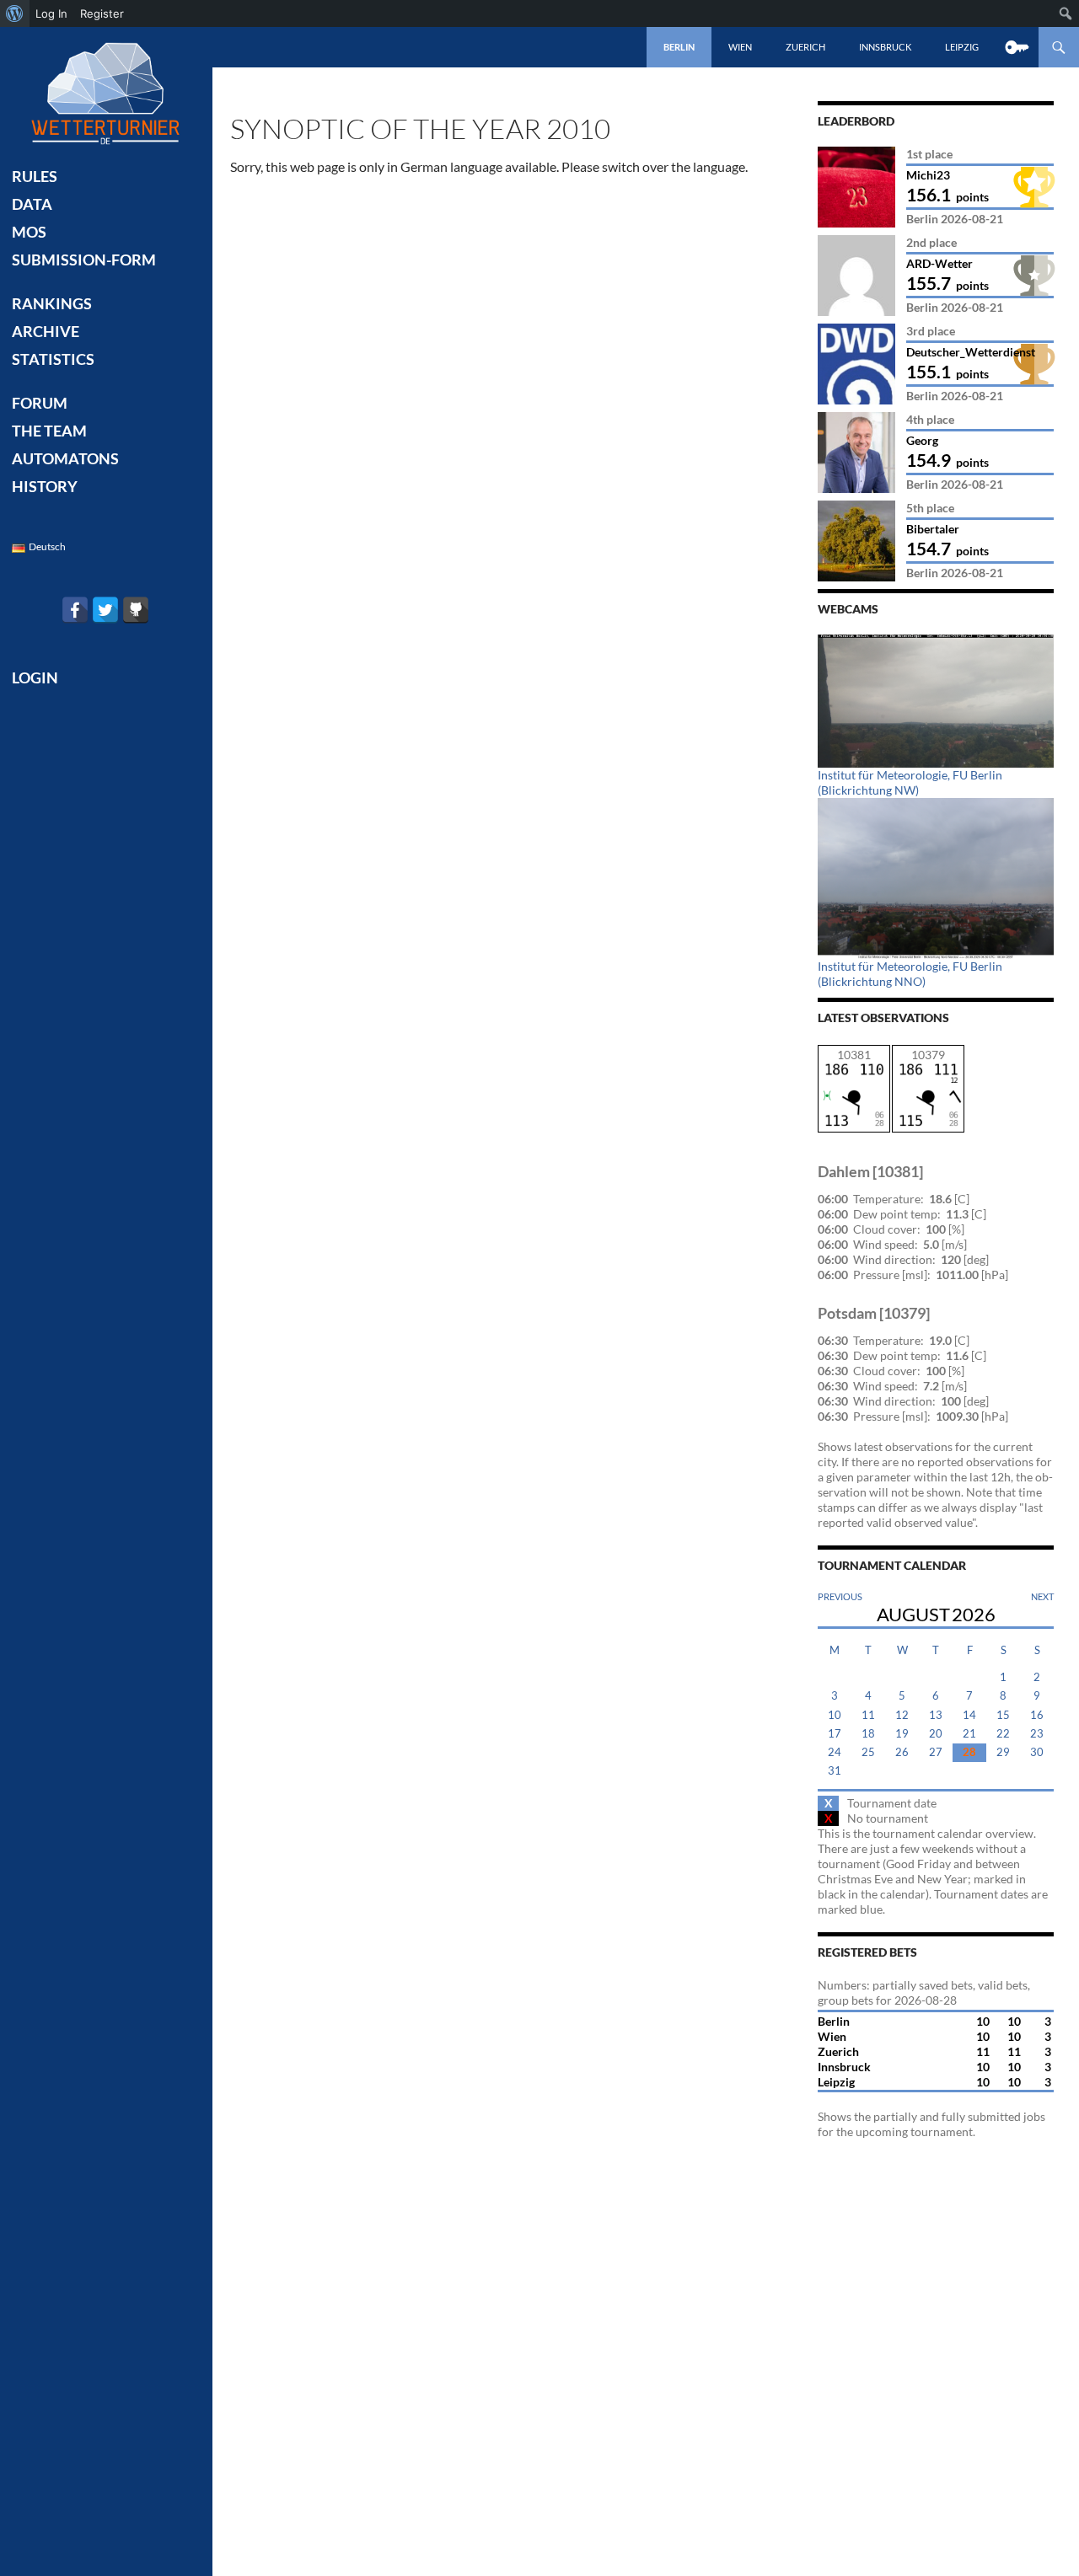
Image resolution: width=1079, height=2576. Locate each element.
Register (102, 13)
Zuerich (805, 47)
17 (835, 1734)
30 (1037, 1752)
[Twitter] (105, 610)
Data (32, 204)
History (45, 486)
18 (868, 1734)
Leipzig (962, 47)
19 (902, 1734)
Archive (46, 331)
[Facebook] (75, 610)
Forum (40, 403)
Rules (35, 176)
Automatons (65, 458)
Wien (740, 47)
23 (1037, 1734)
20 (936, 1734)
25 (868, 1752)
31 (835, 1771)
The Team (49, 431)
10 (835, 1715)
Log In (51, 13)
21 (969, 1734)
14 (969, 1715)
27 (936, 1752)
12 (902, 1715)
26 (902, 1752)
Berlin (679, 47)
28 (969, 1752)
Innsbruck (885, 47)
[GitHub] (136, 610)
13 (936, 1715)
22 (1003, 1734)
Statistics (53, 359)
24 (835, 1752)
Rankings (52, 303)
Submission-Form (84, 260)
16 (1037, 1715)
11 (868, 1715)
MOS (29, 232)
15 (1003, 1715)
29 (1003, 1752)
